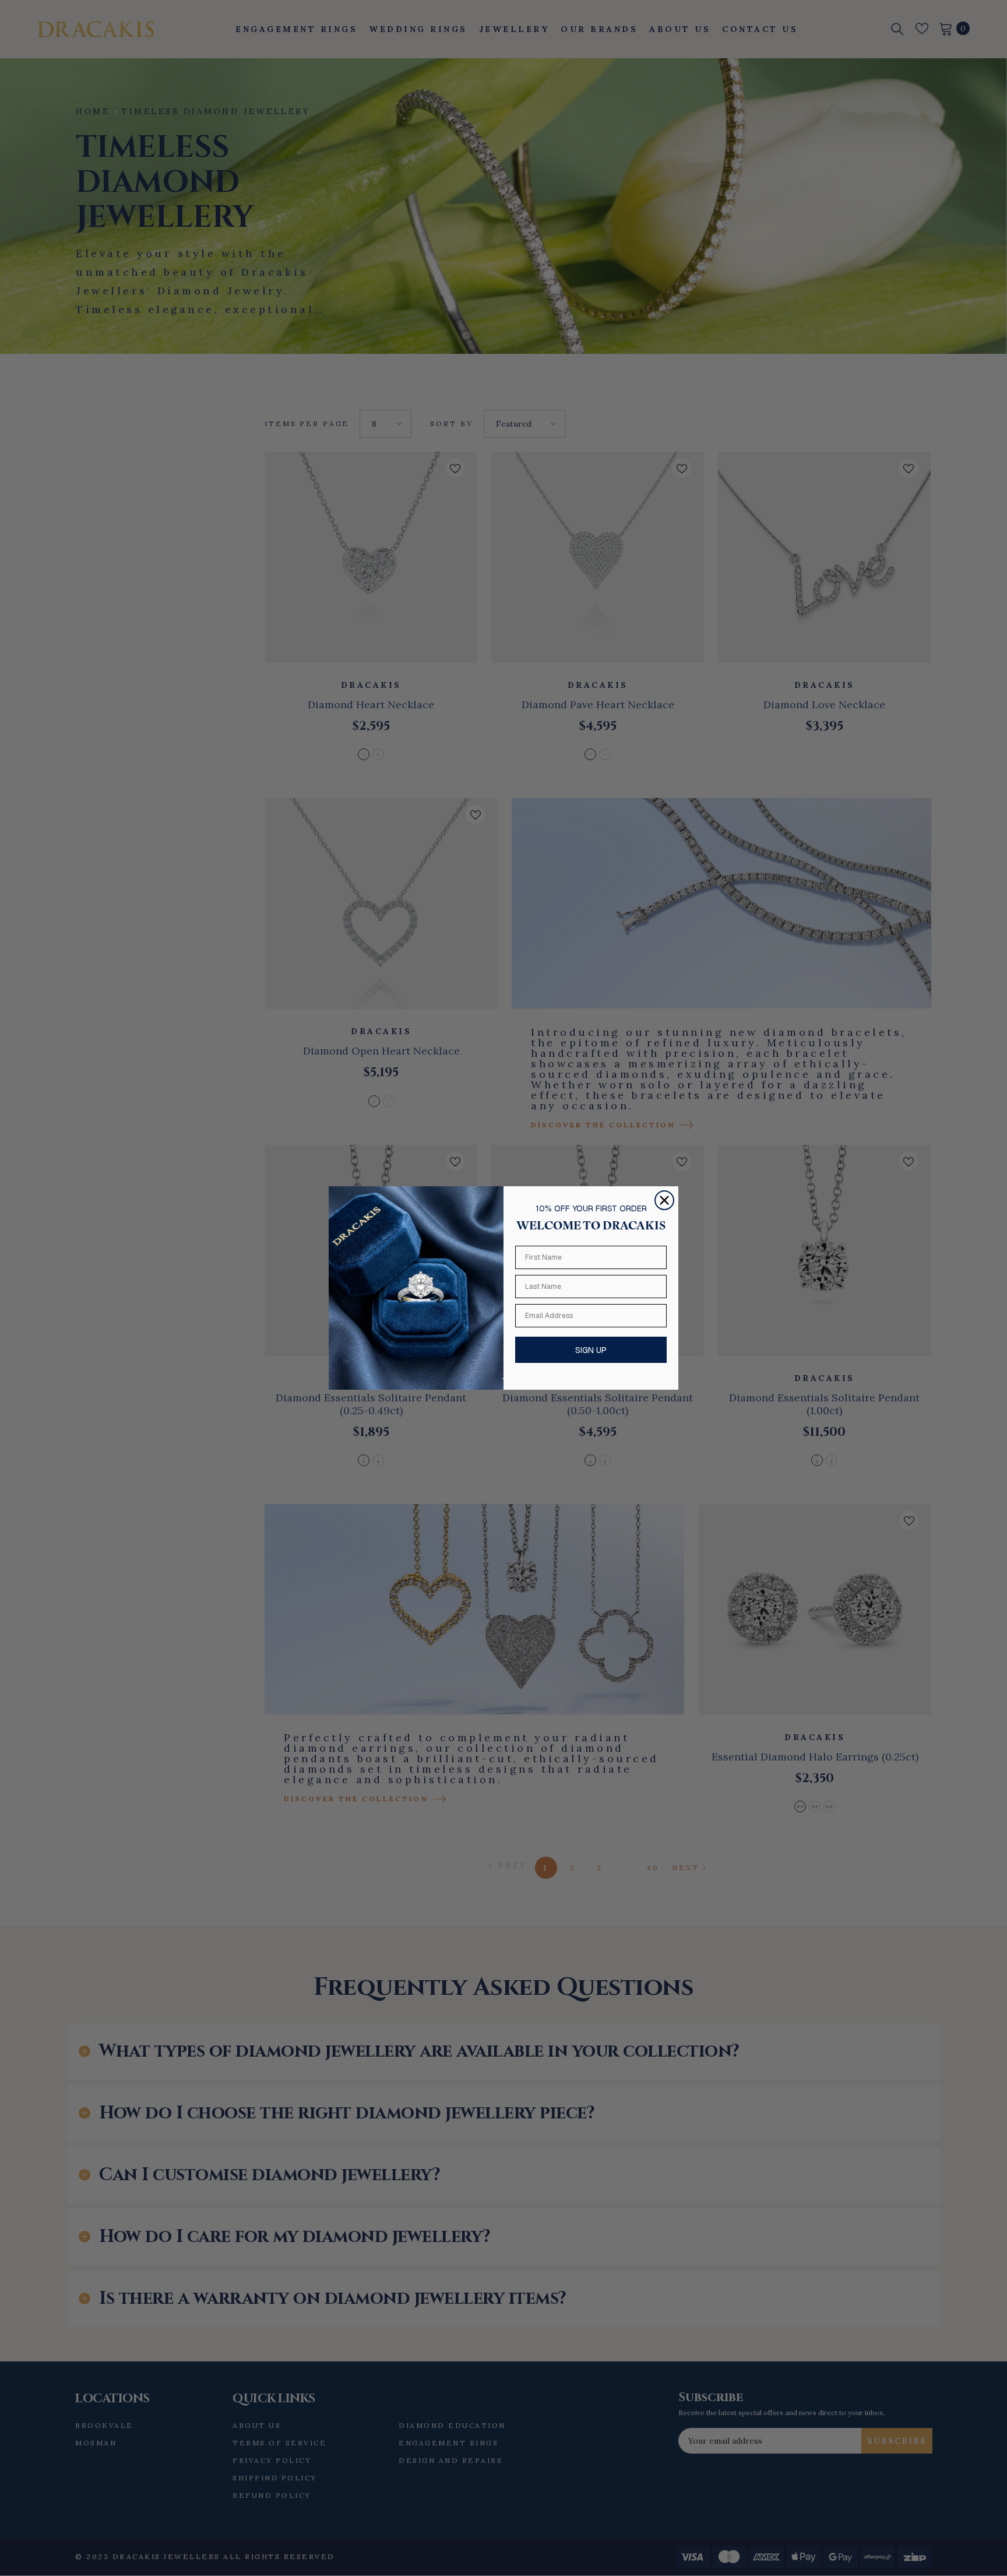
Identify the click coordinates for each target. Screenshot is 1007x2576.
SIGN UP (591, 1350)
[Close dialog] (664, 1200)
